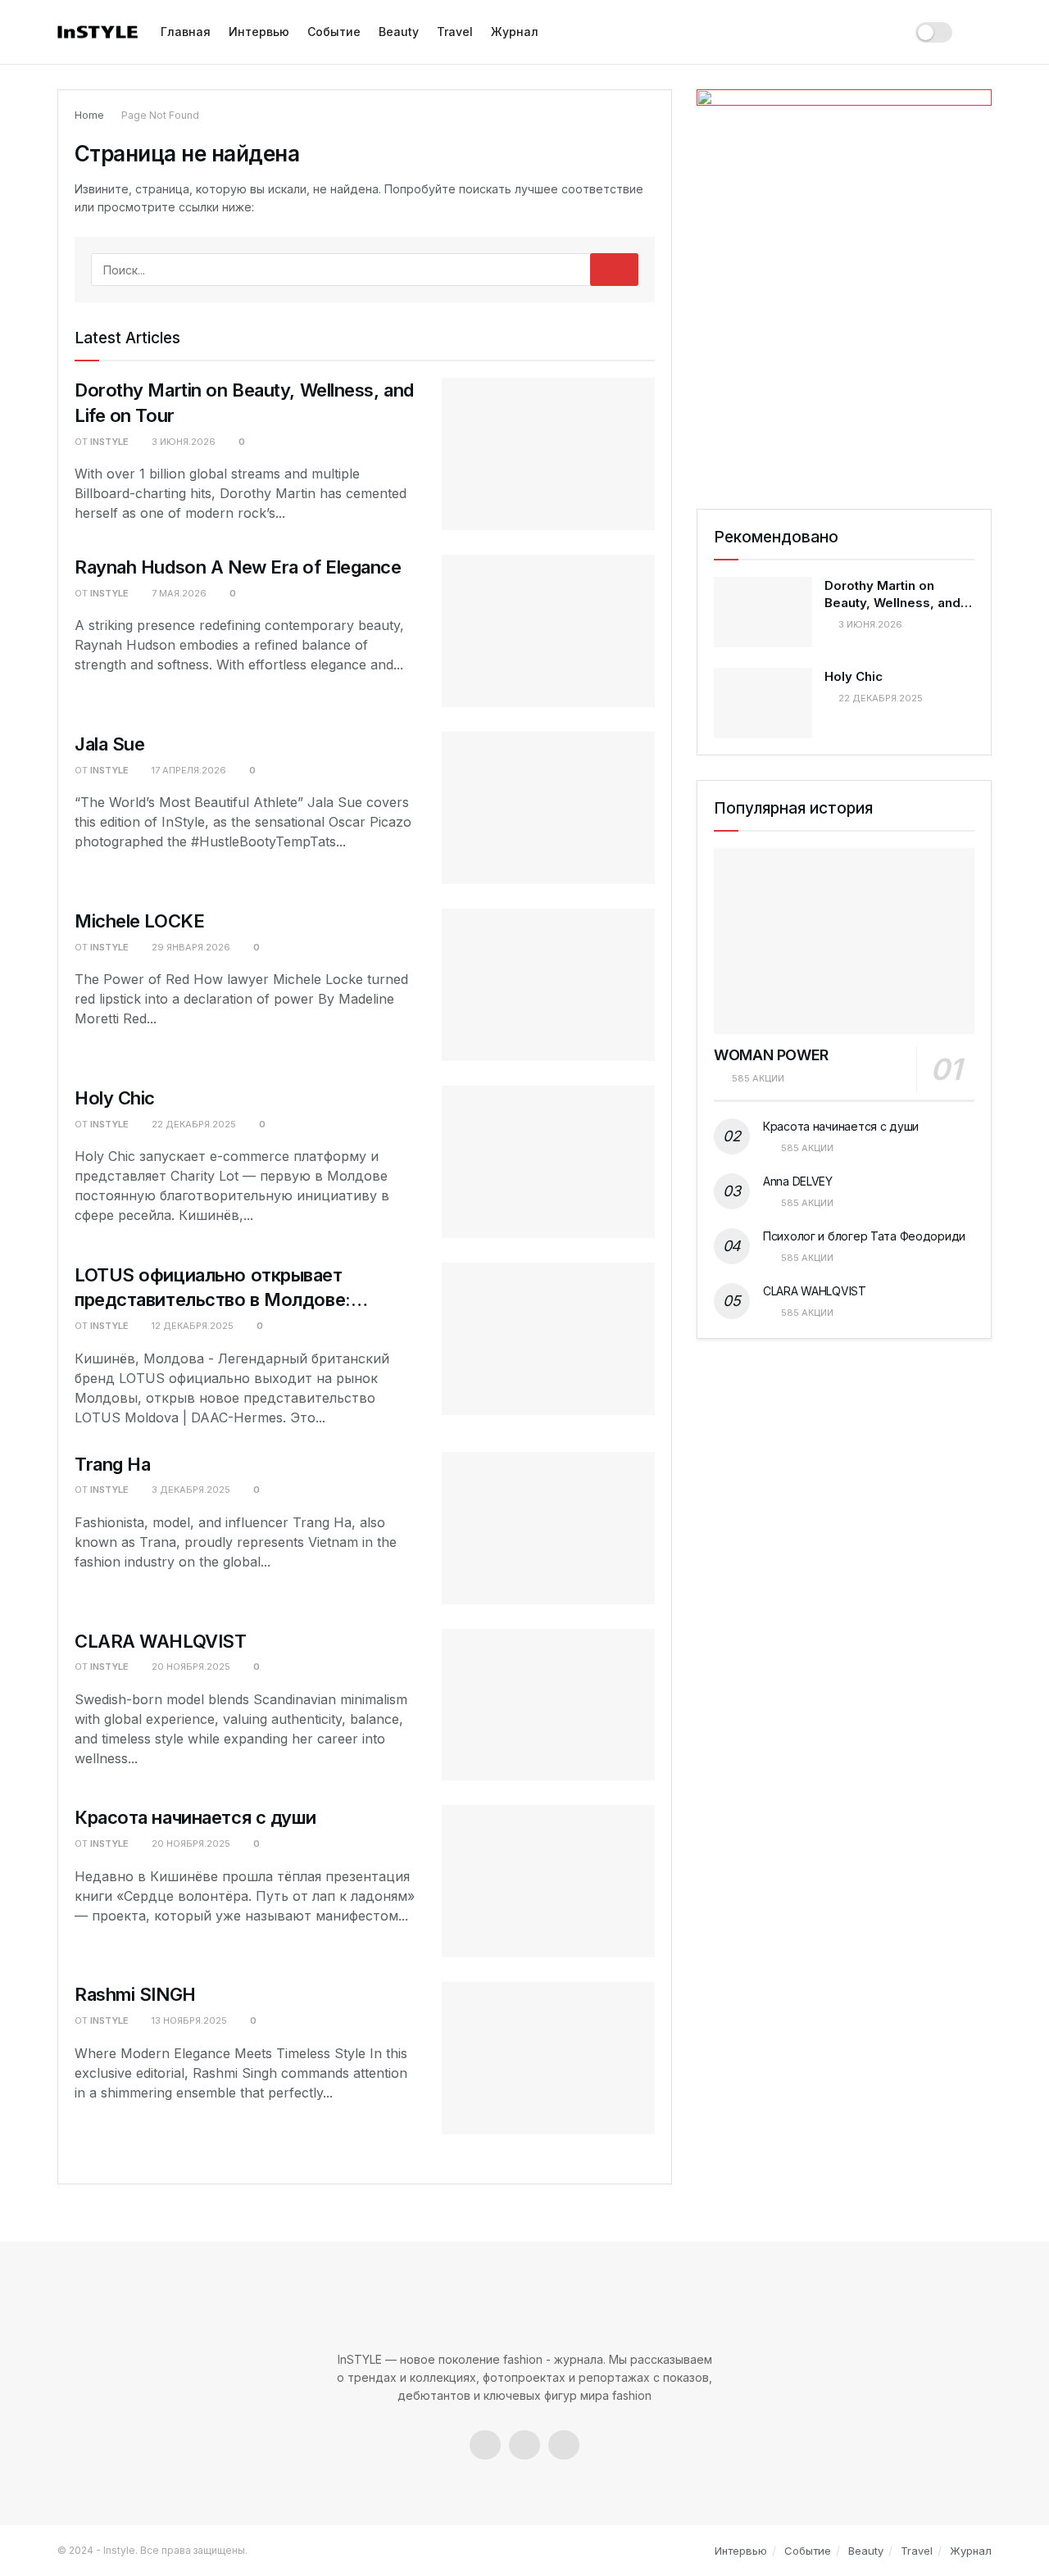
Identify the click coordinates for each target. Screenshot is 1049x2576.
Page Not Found (160, 115)
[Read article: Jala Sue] (548, 808)
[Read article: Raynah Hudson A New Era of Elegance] (548, 631)
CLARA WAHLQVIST (160, 1641)
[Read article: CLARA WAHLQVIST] (548, 1705)
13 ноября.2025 (188, 2020)
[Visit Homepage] (98, 32)
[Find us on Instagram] (524, 2445)
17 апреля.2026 (188, 770)
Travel (455, 32)
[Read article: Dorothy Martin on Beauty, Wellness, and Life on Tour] (548, 454)
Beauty (399, 32)
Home (89, 115)
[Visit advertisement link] (844, 283)
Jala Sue (109, 744)
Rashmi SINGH (135, 1994)
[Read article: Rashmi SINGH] (548, 2058)
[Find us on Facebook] (485, 2445)
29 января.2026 (190, 947)
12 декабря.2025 (191, 1326)
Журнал (515, 32)
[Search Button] (983, 32)
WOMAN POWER (771, 1055)
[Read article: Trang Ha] (548, 1528)
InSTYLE (109, 442)
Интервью (259, 32)
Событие (334, 32)
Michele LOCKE (139, 921)
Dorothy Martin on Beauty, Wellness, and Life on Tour (892, 603)
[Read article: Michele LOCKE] (548, 985)
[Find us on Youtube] (564, 2445)
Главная (186, 32)
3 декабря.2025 (190, 1490)
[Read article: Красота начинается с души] (548, 1881)
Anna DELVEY (798, 1181)
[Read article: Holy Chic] (548, 1162)
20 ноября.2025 (190, 1667)
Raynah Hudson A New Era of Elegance (238, 567)
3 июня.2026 (182, 442)
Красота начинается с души (195, 1817)
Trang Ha (112, 1464)
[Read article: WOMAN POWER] (844, 941)
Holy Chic (115, 1098)
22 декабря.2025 (193, 1124)
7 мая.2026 (178, 593)
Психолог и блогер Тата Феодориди (864, 1236)
